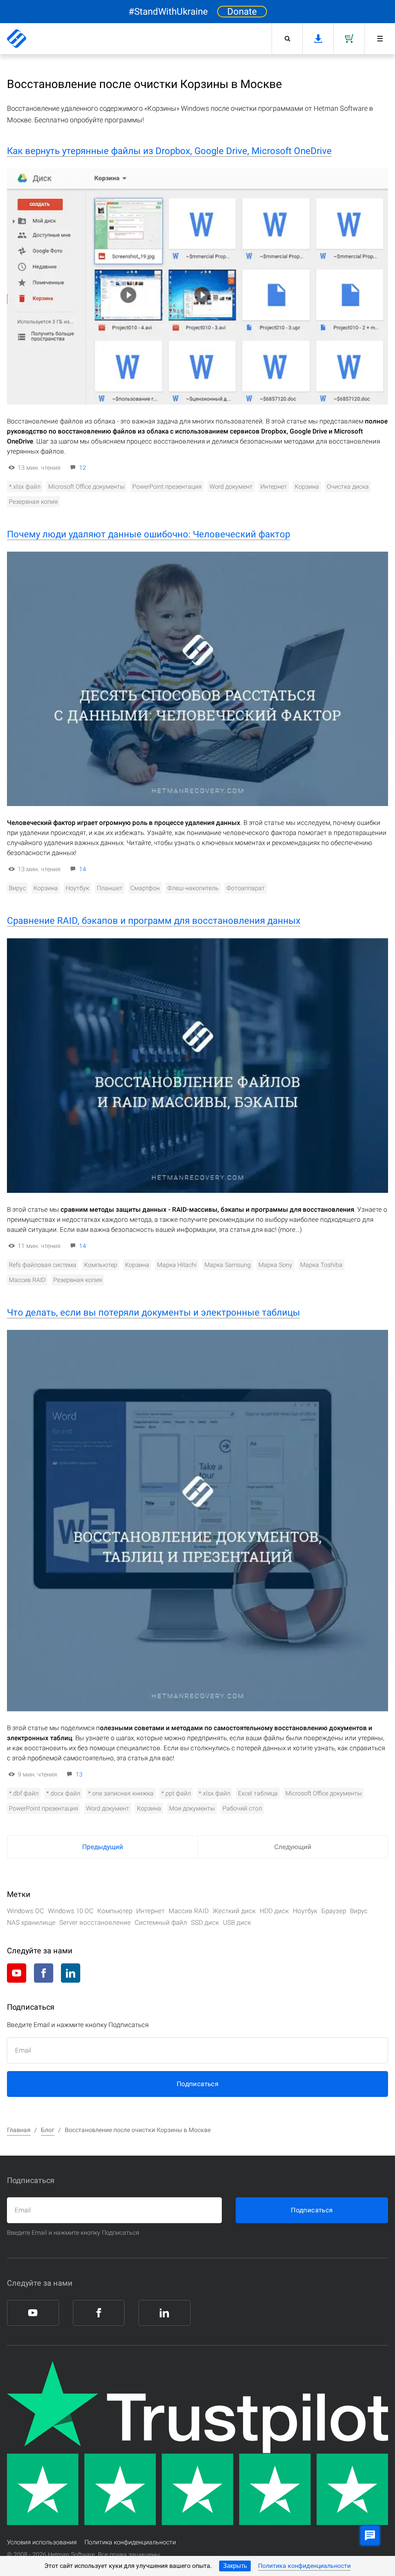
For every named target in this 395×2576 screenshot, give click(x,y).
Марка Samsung (228, 1265)
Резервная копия (33, 502)
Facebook (44, 1973)
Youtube (17, 1973)
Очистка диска (348, 487)
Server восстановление (95, 1922)
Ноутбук (77, 888)
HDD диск (274, 1911)
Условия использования (42, 2542)
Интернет (274, 487)
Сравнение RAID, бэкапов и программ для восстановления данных (154, 921)
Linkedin (71, 1973)
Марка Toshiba (321, 1265)
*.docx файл (63, 1793)
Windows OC (25, 1911)
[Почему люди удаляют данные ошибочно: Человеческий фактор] (197, 679)
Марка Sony (275, 1265)
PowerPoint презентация (167, 487)
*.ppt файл (176, 1793)
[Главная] (17, 39)
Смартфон (145, 888)
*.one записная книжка (121, 1793)
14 (83, 869)
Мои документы (192, 1808)
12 (83, 468)
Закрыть (235, 2566)
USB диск (237, 1922)
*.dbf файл (24, 1793)
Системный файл (161, 1922)
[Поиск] (287, 39)
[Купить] (349, 39)
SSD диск (205, 1922)
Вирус (17, 888)
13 (79, 1774)
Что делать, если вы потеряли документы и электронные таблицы (154, 1313)
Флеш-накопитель (193, 888)
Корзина (307, 487)
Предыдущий (103, 1847)
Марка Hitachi (177, 1265)
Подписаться (197, 2084)
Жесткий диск (234, 1911)
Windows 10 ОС (71, 1911)
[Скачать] (318, 39)
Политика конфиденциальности (304, 2566)
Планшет (110, 888)
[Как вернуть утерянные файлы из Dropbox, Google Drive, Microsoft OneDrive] (197, 286)
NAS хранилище (31, 1922)
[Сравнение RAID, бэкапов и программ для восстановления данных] (197, 1065)
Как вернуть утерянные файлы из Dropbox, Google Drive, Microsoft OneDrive (169, 151)
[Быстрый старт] (380, 39)
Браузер (334, 1911)
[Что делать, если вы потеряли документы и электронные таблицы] (197, 1521)
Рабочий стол (242, 1808)
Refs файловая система (43, 1265)
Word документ (231, 487)
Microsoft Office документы (86, 487)
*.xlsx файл (25, 487)
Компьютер (101, 1265)
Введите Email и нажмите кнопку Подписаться (73, 2233)
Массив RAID (27, 1280)
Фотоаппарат (246, 888)
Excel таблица (258, 1793)
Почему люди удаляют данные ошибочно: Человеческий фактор (149, 534)
